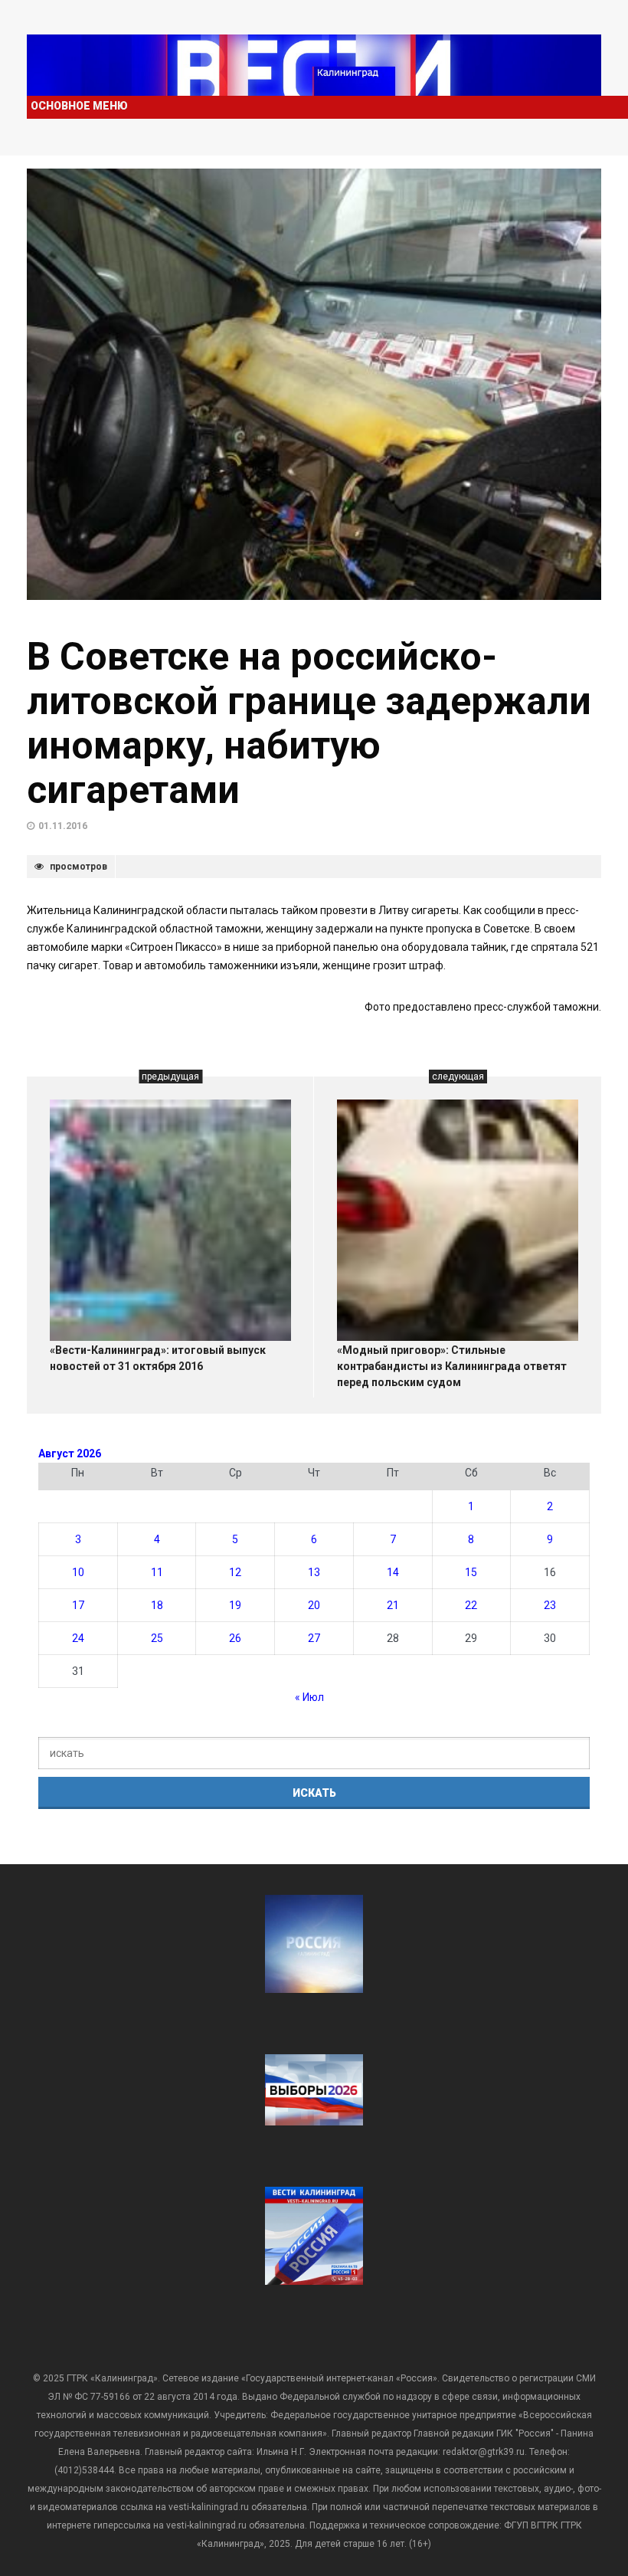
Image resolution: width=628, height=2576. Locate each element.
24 (78, 1638)
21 (393, 1605)
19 (235, 1605)
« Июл (309, 1697)
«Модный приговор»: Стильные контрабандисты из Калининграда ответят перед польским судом (452, 1366)
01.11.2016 (63, 826)
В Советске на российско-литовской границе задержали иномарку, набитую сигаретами (309, 723)
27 (314, 1638)
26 (235, 1638)
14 (393, 1572)
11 (157, 1572)
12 (235, 1572)
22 (471, 1605)
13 (314, 1572)
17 (78, 1605)
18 (157, 1605)
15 (471, 1572)
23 (550, 1605)
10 (78, 1572)
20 (314, 1605)
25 (157, 1638)
